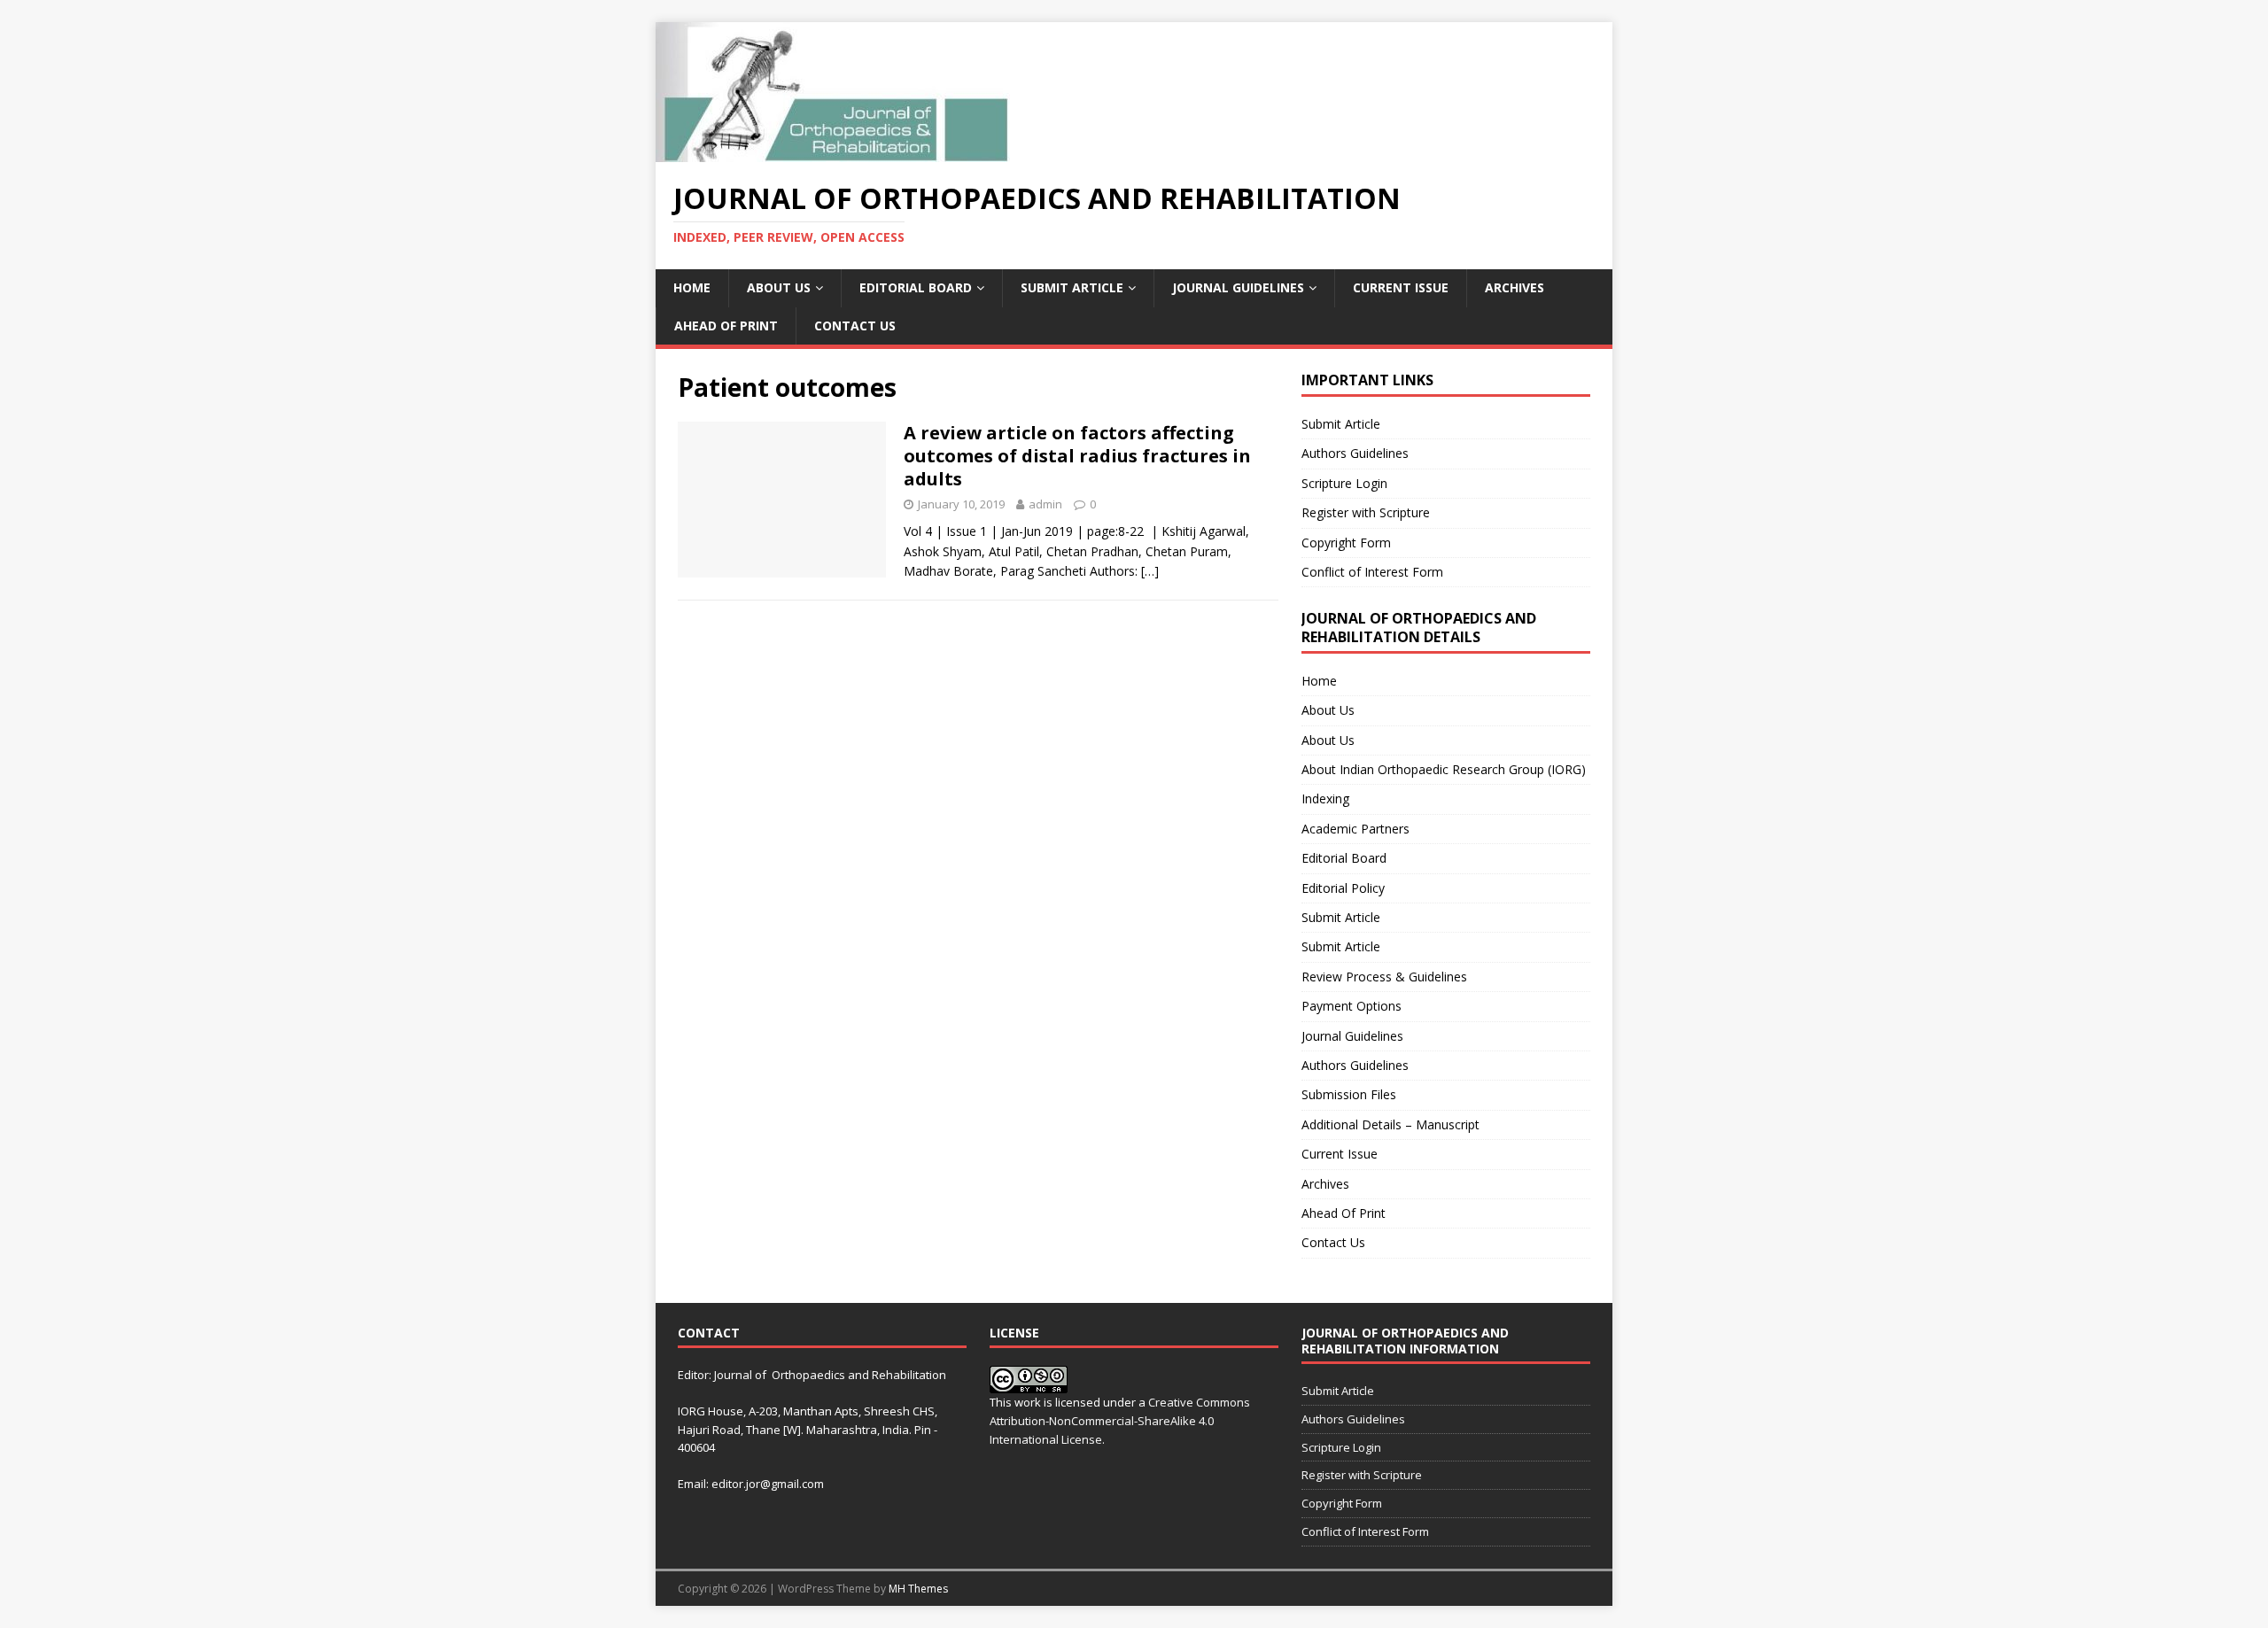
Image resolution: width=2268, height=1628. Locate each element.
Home (692, 287)
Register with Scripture (1366, 512)
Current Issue (1401, 287)
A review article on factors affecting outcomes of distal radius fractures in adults (1077, 456)
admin (1045, 504)
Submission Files (1349, 1094)
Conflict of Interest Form (1372, 572)
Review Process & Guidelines (1384, 977)
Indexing (1325, 798)
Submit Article (1072, 287)
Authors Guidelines (1355, 453)
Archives (1515, 287)
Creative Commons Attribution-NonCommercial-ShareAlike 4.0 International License (1120, 1421)
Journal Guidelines (1238, 287)
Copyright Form (1346, 543)
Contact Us (855, 326)
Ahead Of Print (726, 326)
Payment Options (1351, 1006)
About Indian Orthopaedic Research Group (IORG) (1444, 769)
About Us (779, 287)
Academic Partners (1355, 829)
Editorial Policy (1343, 888)
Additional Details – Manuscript (1390, 1124)
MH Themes (918, 1589)
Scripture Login (1344, 483)
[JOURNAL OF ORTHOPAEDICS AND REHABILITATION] (833, 152)
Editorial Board (916, 287)
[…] (1150, 571)
